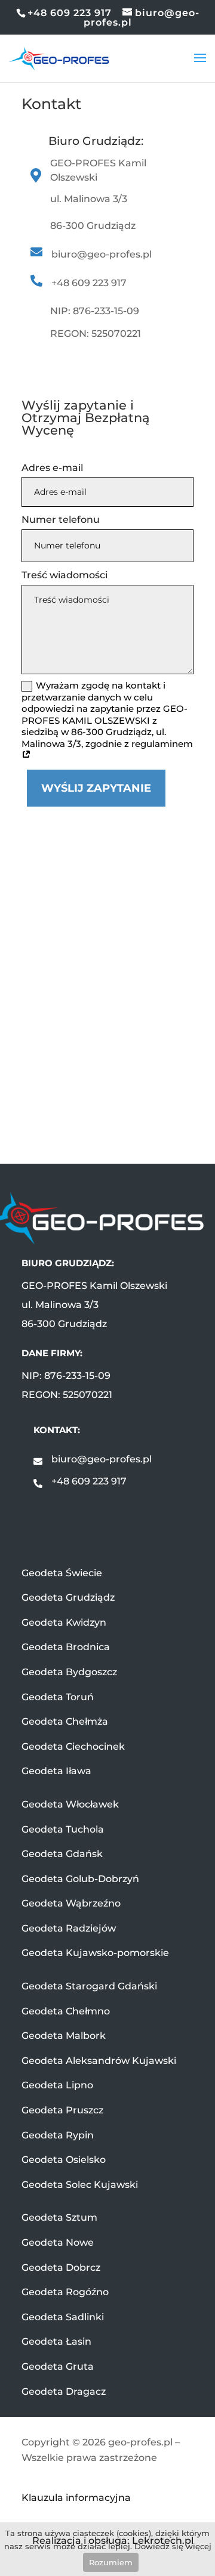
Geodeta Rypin (58, 2135)
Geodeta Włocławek (70, 1804)
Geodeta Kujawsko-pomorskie (95, 1953)
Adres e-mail (52, 468)
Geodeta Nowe (58, 2242)
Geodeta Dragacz (64, 2391)
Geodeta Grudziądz (68, 1597)
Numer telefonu (61, 520)
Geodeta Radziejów (69, 1928)
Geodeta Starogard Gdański (89, 1986)
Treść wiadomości (64, 575)
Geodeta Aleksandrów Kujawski (99, 2061)
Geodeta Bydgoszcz (69, 1672)
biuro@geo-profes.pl (102, 1459)
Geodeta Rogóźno (65, 2292)
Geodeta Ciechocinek (73, 1746)
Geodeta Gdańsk (62, 1854)
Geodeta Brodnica (66, 1647)
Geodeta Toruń (58, 1697)
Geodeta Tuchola (63, 1829)
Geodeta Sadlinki (63, 2317)
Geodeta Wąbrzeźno (71, 1903)
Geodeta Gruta (58, 2366)
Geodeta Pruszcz (62, 2110)
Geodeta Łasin (56, 2341)
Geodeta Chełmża (65, 1721)
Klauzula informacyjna (76, 2498)
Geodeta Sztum (59, 2217)
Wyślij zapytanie (96, 788)
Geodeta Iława (56, 1771)
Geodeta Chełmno (66, 2011)
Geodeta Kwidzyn (64, 1622)
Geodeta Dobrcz (61, 2267)
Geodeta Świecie (62, 1573)
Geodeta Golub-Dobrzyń (80, 1879)
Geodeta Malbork (64, 2036)
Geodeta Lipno (57, 2085)
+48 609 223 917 (89, 1481)
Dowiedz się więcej (173, 2546)
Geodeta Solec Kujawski (80, 2185)
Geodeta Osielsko (64, 2160)
